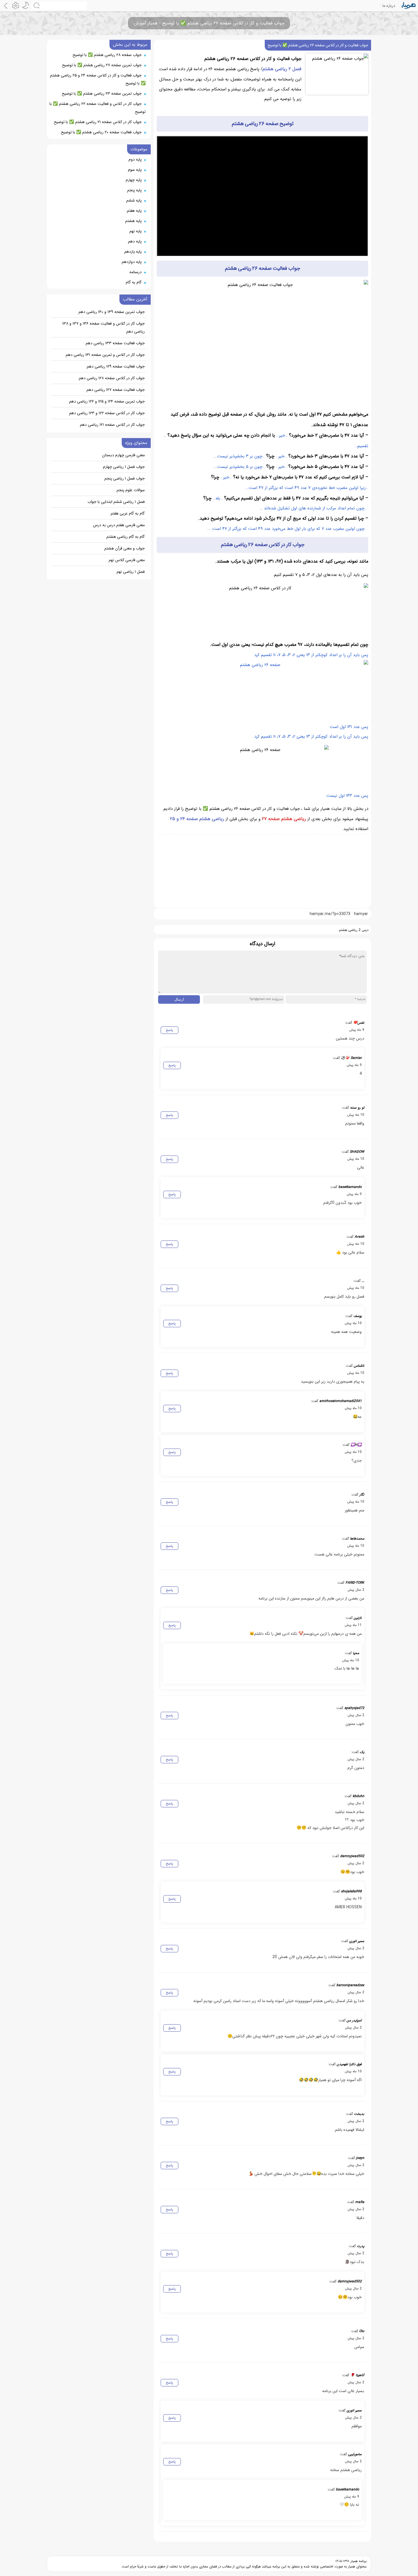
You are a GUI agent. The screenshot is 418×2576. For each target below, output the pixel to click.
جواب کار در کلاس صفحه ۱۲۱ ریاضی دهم (112, 425)
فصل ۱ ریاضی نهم (131, 572)
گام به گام (134, 282)
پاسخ (169, 1030)
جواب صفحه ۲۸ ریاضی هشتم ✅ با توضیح (107, 55)
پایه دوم (135, 159)
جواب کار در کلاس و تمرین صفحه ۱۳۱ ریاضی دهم (105, 355)
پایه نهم (135, 231)
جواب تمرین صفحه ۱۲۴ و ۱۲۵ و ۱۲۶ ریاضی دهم (107, 401)
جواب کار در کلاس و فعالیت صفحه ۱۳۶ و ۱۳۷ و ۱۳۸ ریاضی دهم (104, 327)
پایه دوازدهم (132, 262)
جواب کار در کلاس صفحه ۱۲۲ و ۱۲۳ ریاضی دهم (107, 413)
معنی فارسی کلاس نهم (127, 560)
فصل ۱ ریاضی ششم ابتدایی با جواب (116, 502)
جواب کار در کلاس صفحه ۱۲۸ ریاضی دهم (112, 378)
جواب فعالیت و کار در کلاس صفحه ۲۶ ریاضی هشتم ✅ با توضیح (318, 45)
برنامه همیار (358, 2561)
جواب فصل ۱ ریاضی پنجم (125, 478)
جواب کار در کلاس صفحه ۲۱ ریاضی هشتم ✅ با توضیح (98, 122)
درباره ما (389, 6)
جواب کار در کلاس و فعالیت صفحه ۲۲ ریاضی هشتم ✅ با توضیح (98, 108)
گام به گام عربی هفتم (128, 513)
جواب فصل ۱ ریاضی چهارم (124, 467)
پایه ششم (134, 200)
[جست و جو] (59, 6)
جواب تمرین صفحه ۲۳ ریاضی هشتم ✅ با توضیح (102, 94)
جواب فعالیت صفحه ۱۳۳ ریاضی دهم (115, 343)
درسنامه (135, 272)
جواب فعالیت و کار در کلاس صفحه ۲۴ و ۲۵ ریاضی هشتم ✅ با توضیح (98, 79)
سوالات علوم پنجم (131, 490)
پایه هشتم (133, 221)
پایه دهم (135, 241)
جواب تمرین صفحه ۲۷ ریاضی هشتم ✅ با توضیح (102, 65)
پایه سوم (135, 170)
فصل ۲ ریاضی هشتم (282, 69)
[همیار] (409, 6)
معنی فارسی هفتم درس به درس (119, 525)
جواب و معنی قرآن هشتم (125, 548)
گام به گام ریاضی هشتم (126, 537)
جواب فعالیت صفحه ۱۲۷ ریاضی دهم (116, 390)
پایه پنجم (134, 190)
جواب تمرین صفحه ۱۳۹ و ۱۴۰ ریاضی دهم (112, 312)
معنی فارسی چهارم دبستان (123, 455)
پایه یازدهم (133, 252)
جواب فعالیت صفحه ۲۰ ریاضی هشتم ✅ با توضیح (101, 132)
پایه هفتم (134, 211)
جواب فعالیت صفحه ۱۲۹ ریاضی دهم (116, 366)
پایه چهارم (134, 180)
